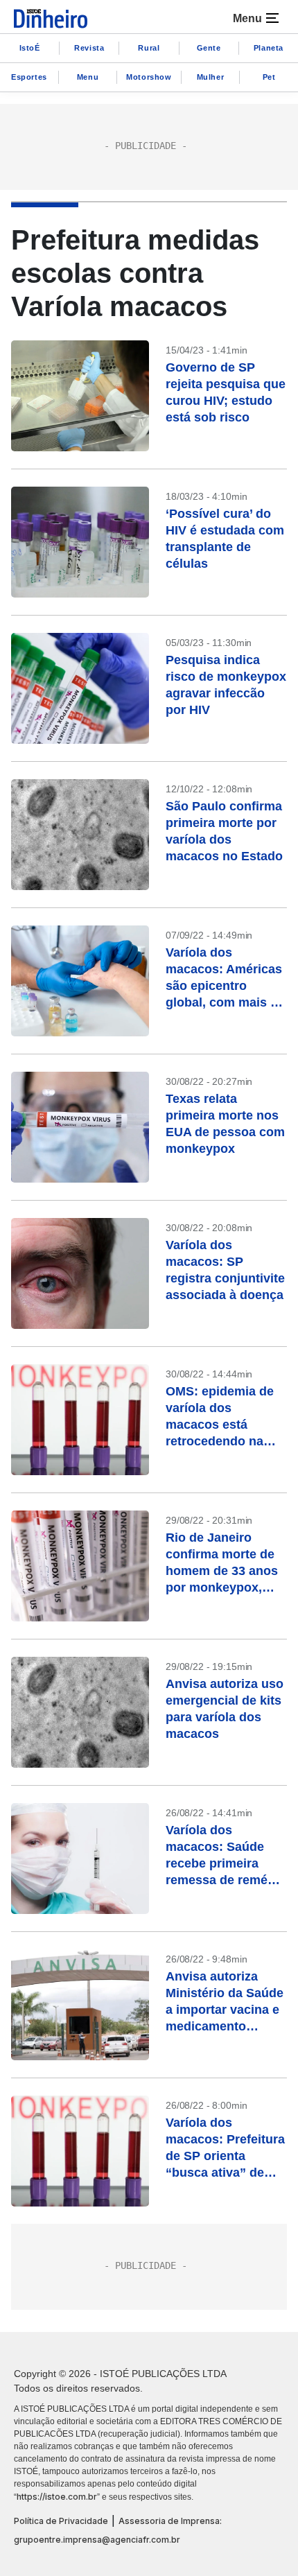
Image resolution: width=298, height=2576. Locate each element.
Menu (88, 77)
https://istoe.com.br (57, 2497)
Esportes (29, 77)
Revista (89, 48)
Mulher (211, 77)
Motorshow (149, 77)
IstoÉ (30, 48)
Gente (209, 48)
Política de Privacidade (61, 2521)
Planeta (269, 48)
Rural (149, 48)
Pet (269, 77)
